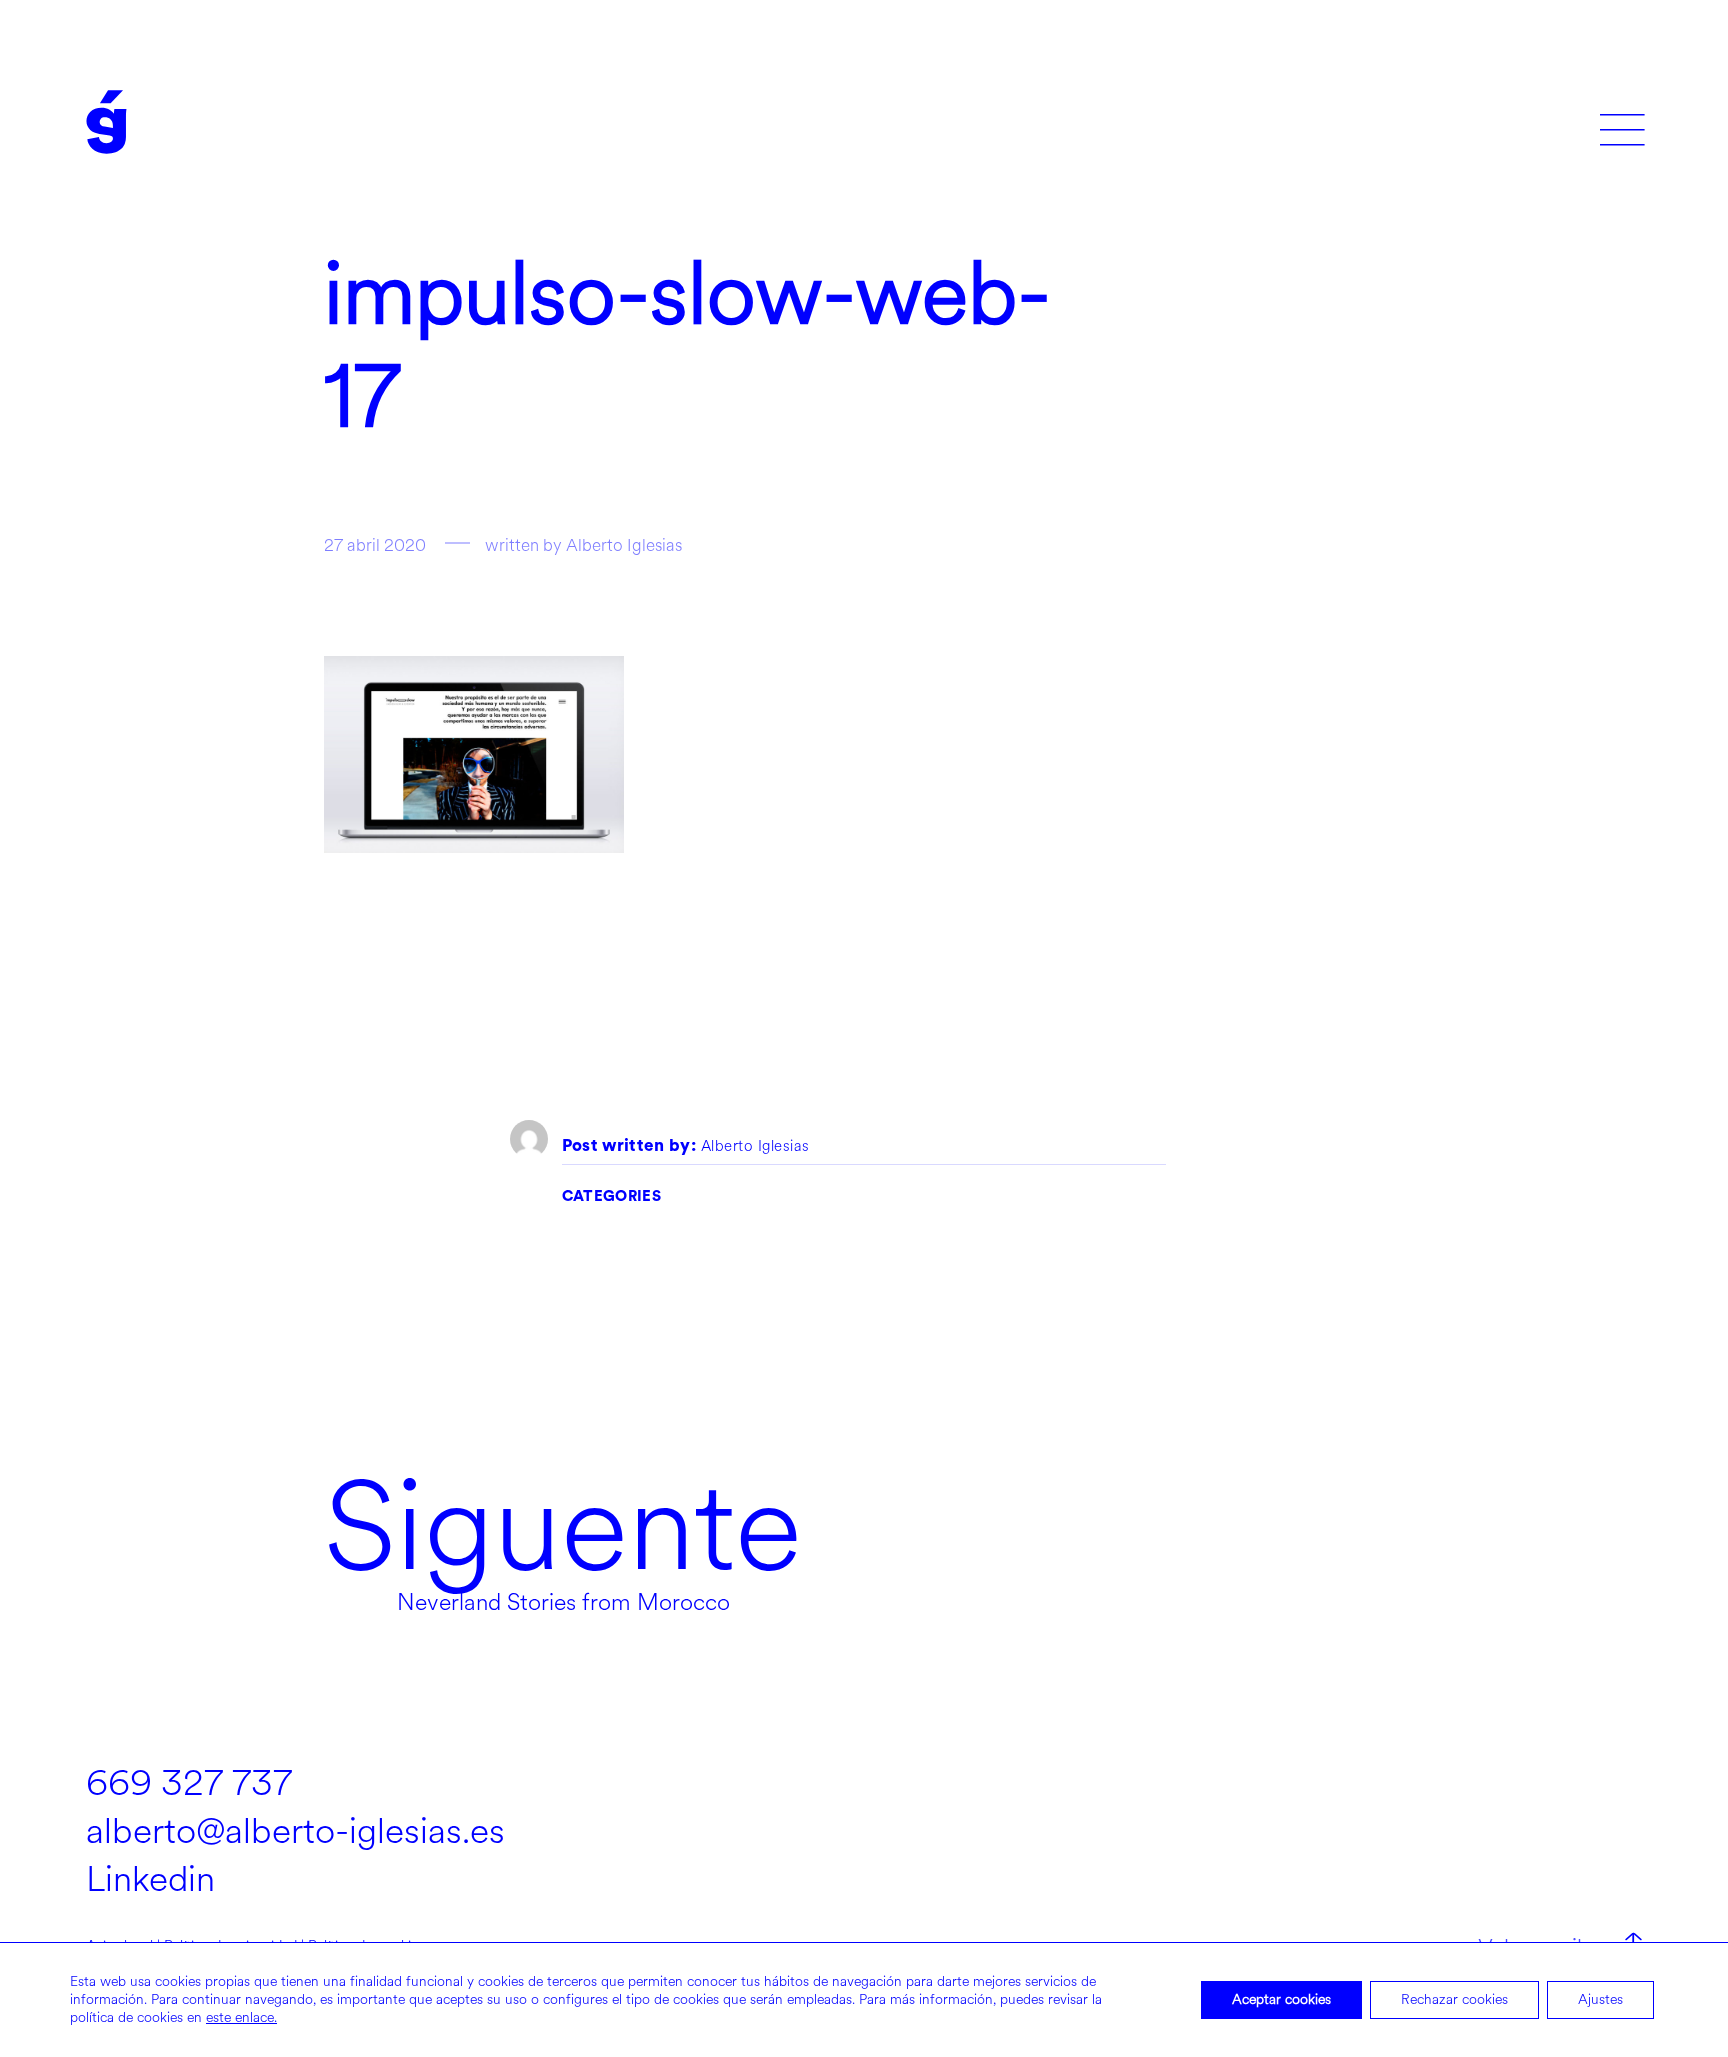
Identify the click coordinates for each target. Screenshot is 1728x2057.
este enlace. (241, 2018)
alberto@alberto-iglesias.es (295, 1831)
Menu (1622, 122)
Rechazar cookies (1454, 1999)
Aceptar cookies (1281, 1999)
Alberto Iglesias (755, 1147)
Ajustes (1600, 1999)
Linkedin (150, 1879)
